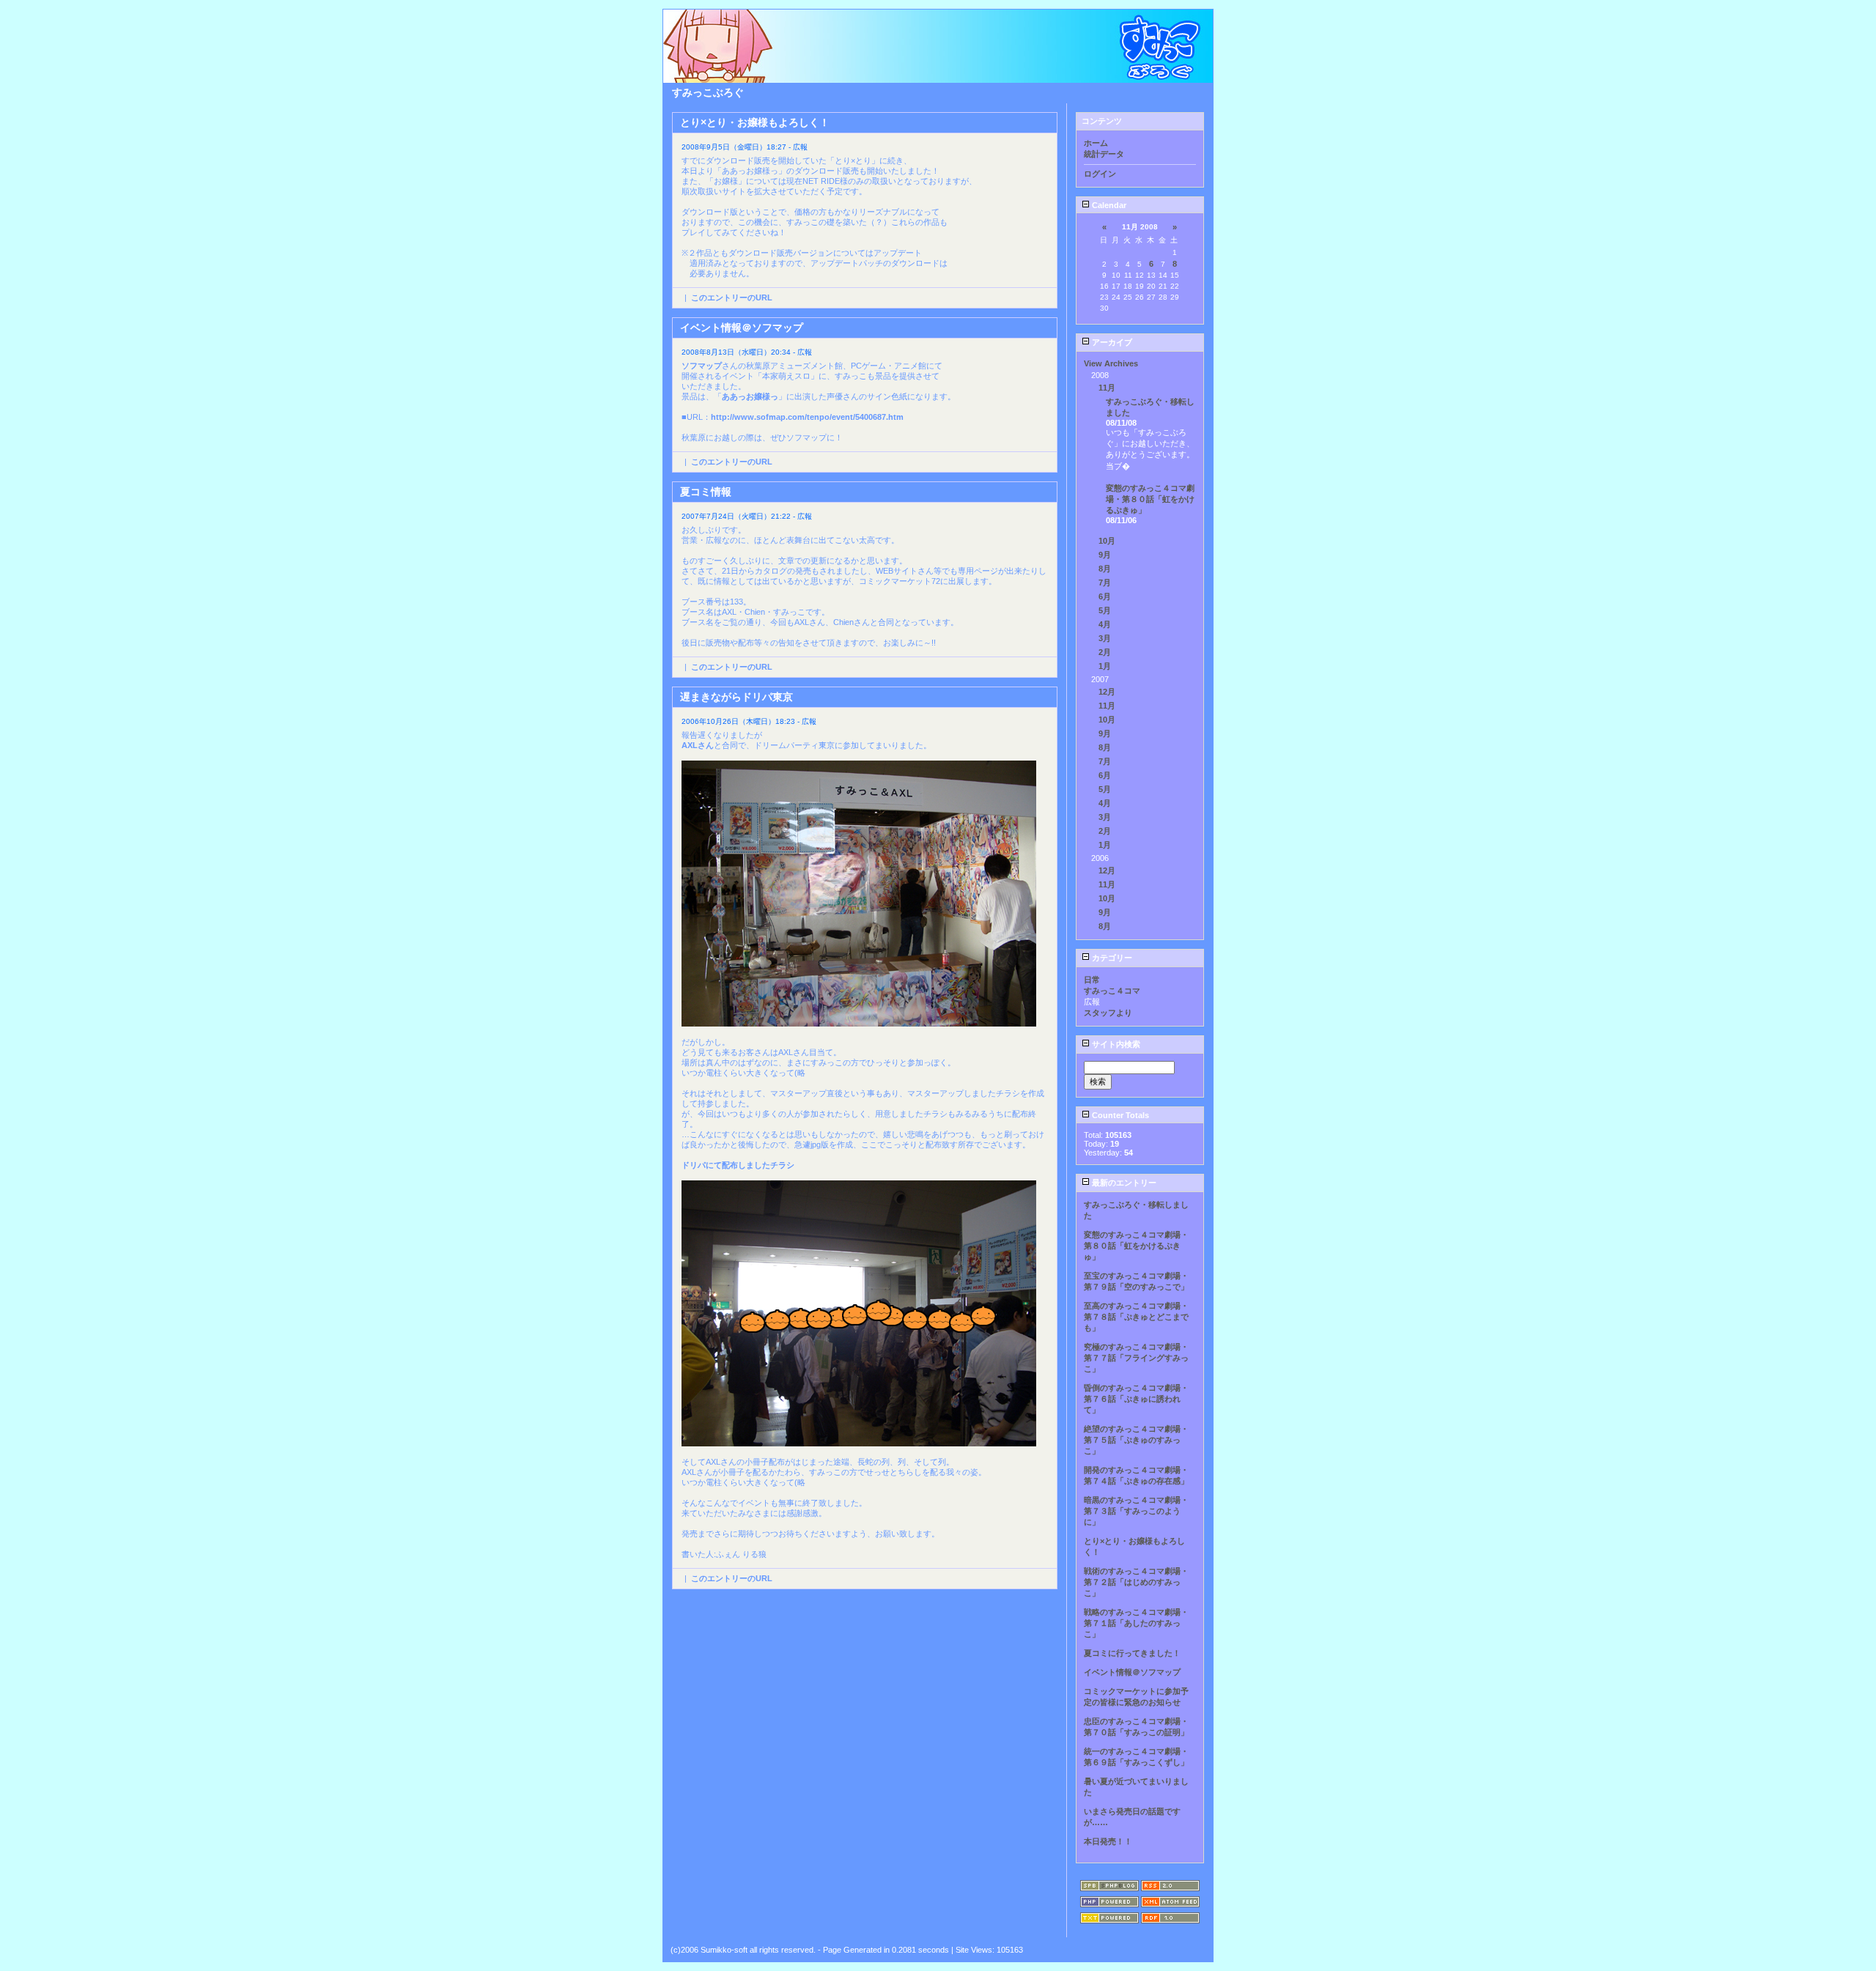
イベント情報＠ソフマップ (1132, 1672)
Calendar (1108, 205)
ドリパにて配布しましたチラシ (738, 1165)
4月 (1105, 624)
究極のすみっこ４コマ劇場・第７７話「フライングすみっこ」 (1136, 1358)
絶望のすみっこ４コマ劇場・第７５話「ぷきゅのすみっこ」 (1136, 1440)
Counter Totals (1119, 1115)
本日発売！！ (1108, 1841)
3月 (1105, 638)
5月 (1105, 610)
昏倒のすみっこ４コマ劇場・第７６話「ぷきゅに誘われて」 (1136, 1399)
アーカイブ (1111, 342)
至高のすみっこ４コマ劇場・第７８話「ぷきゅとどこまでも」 (1136, 1317)
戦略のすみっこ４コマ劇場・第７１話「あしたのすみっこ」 (1136, 1623)
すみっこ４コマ (1112, 991)
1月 (1105, 666)
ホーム (1096, 143)
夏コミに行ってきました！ (1132, 1653)
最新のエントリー (1123, 1183)
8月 (1105, 569)
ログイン (1100, 174)
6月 (1105, 596)
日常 (1092, 980)
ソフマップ (702, 366)
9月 (1105, 555)
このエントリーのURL (732, 297)
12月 (1107, 692)
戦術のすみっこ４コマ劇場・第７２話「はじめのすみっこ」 (1136, 1582)
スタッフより (1108, 1013)
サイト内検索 (1115, 1044)
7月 (1105, 583)
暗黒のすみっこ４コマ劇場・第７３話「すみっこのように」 (1136, 1511)
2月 (1105, 652)
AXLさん (698, 745)
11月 (1107, 388)
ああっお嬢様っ (750, 396)
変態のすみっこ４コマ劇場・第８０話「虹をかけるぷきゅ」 (1150, 499)
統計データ (1104, 154)
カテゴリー (1111, 958)
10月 (1107, 541)
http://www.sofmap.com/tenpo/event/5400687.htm (807, 417)
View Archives (1111, 363)
